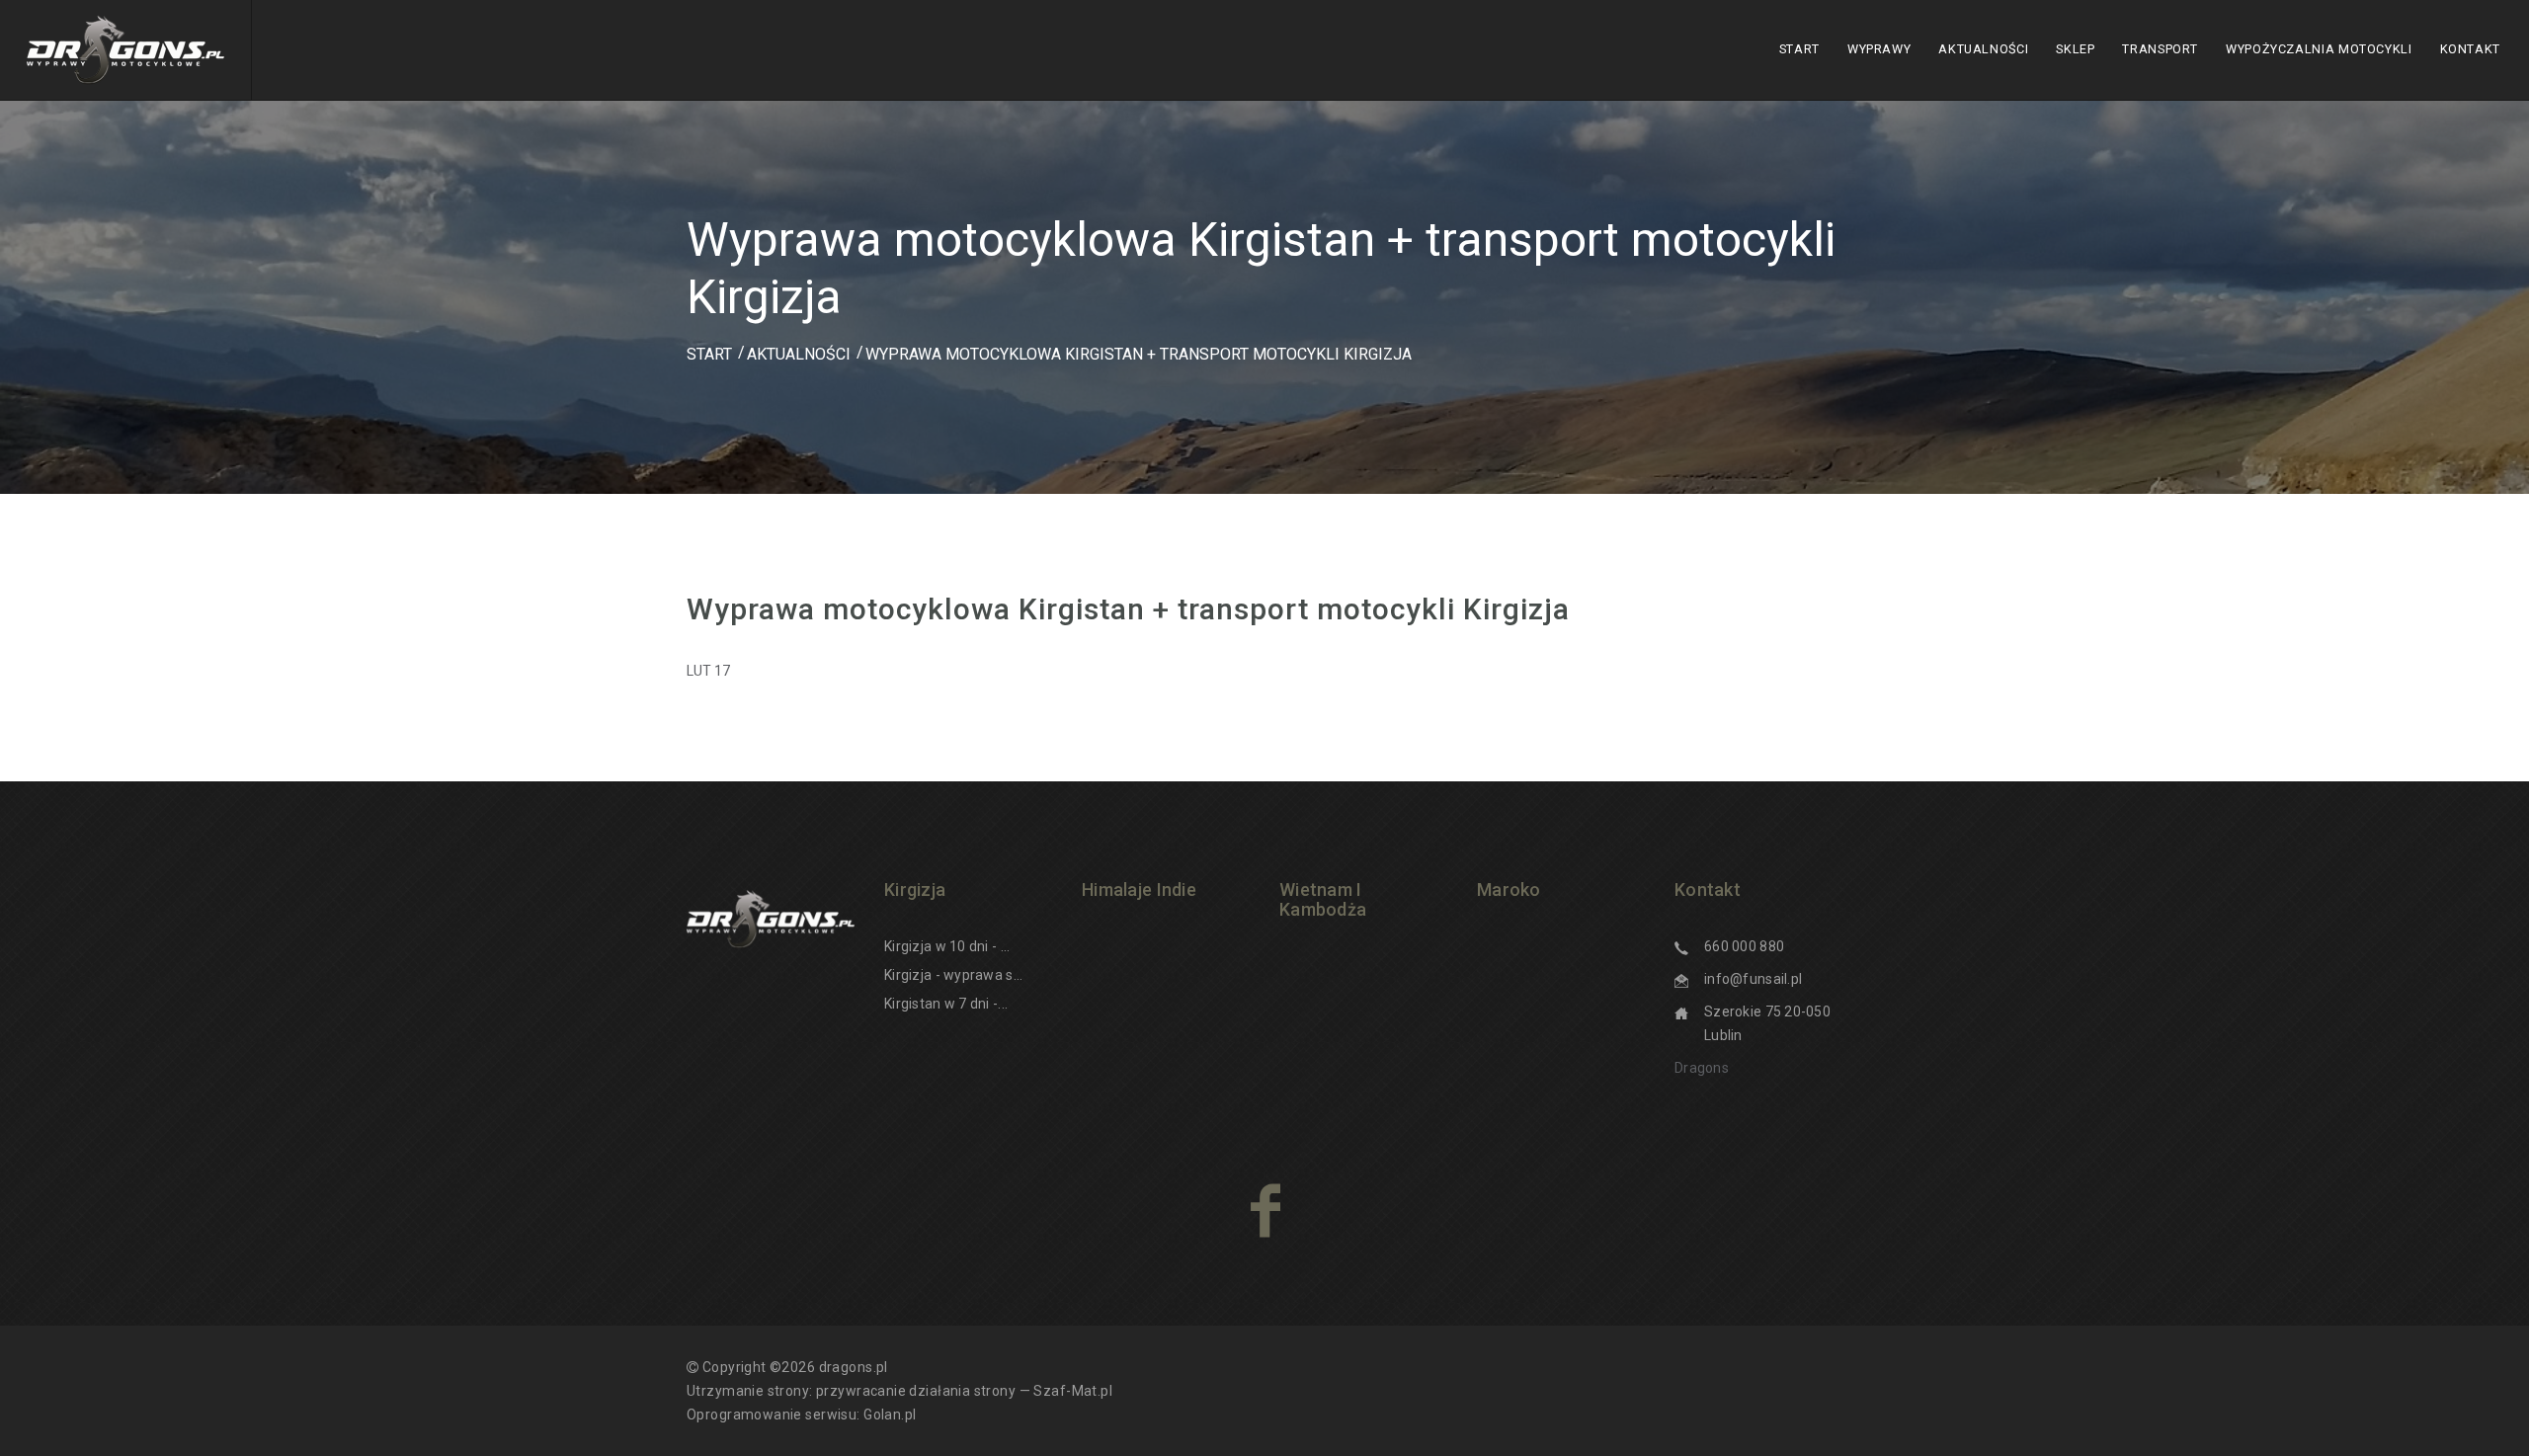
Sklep (2075, 49)
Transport (2160, 49)
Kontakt (2470, 49)
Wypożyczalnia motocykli (2319, 49)
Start (1799, 49)
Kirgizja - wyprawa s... (953, 975)
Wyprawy (1879, 49)
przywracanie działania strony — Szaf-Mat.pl (964, 1391)
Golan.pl (890, 1415)
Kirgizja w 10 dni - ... (947, 946)
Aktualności (1983, 49)
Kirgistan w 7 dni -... (946, 1004)
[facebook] (1265, 1210)
